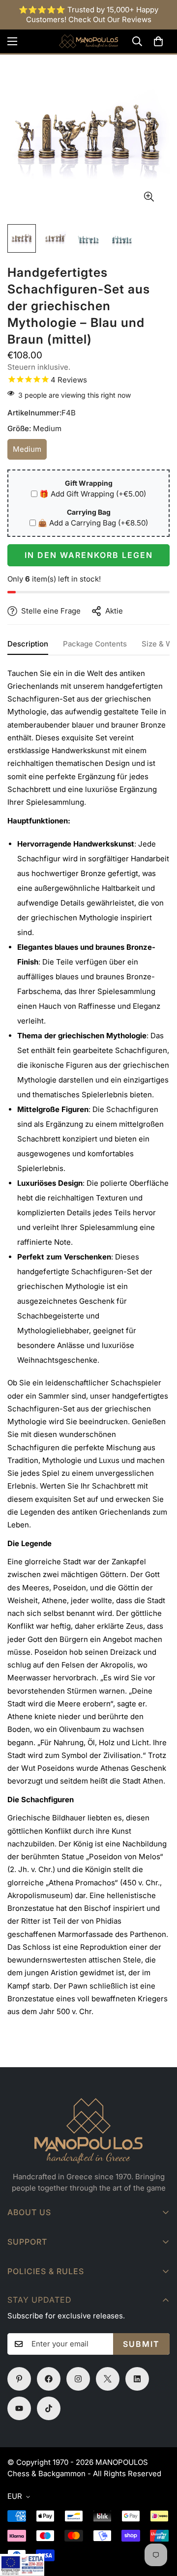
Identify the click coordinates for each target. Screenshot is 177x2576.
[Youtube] (19, 2408)
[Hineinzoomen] (149, 197)
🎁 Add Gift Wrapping (93, 494)
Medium (30, 452)
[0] (158, 41)
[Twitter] (108, 2379)
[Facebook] (49, 2379)
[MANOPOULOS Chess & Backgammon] (88, 41)
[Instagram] (78, 2379)
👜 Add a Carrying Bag (93, 523)
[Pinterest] (19, 2379)
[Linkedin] (137, 2379)
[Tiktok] (49, 2408)
